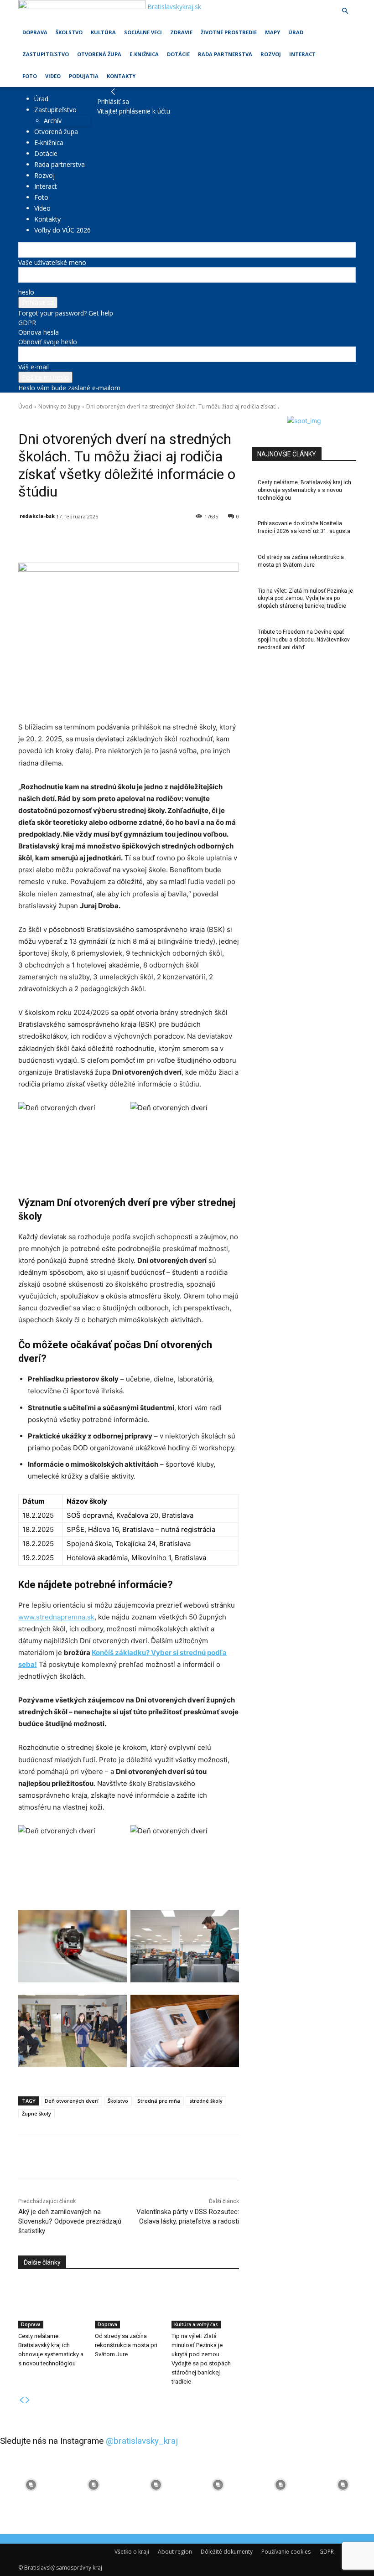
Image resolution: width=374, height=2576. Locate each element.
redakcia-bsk (37, 516)
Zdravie (181, 32)
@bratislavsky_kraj (142, 2441)
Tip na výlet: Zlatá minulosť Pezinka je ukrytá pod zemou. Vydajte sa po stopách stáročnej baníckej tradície (305, 599)
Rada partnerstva (225, 54)
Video (53, 76)
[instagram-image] (31, 2485)
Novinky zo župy (59, 406)
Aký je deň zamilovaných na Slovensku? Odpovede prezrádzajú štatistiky (70, 2221)
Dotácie (178, 54)
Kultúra (103, 32)
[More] (230, 540)
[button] (345, 11)
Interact (302, 54)
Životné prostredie (229, 32)
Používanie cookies (286, 2552)
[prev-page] (21, 2400)
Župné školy (36, 2113)
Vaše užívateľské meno (52, 262)
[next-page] (28, 2400)
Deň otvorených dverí (72, 2101)
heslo (26, 292)
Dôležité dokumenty (227, 2552)
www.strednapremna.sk (56, 1617)
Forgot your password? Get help (66, 313)
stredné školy (206, 2101)
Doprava (35, 32)
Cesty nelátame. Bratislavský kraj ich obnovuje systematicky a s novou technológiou (304, 490)
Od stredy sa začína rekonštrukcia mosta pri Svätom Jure (126, 2345)
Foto (30, 76)
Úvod (25, 406)
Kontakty (121, 76)
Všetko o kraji (132, 2552)
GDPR (27, 323)
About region (175, 2552)
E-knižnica (144, 54)
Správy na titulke (108, 419)
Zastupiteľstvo (46, 54)
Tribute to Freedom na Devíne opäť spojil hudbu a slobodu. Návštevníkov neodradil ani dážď (304, 640)
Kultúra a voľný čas (196, 2324)
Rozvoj (271, 54)
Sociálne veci (143, 32)
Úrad (296, 32)
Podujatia (84, 76)
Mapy (273, 32)
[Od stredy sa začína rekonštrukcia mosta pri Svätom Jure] (129, 2305)
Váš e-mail (34, 367)
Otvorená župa (99, 54)
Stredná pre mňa (159, 2101)
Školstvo (69, 32)
